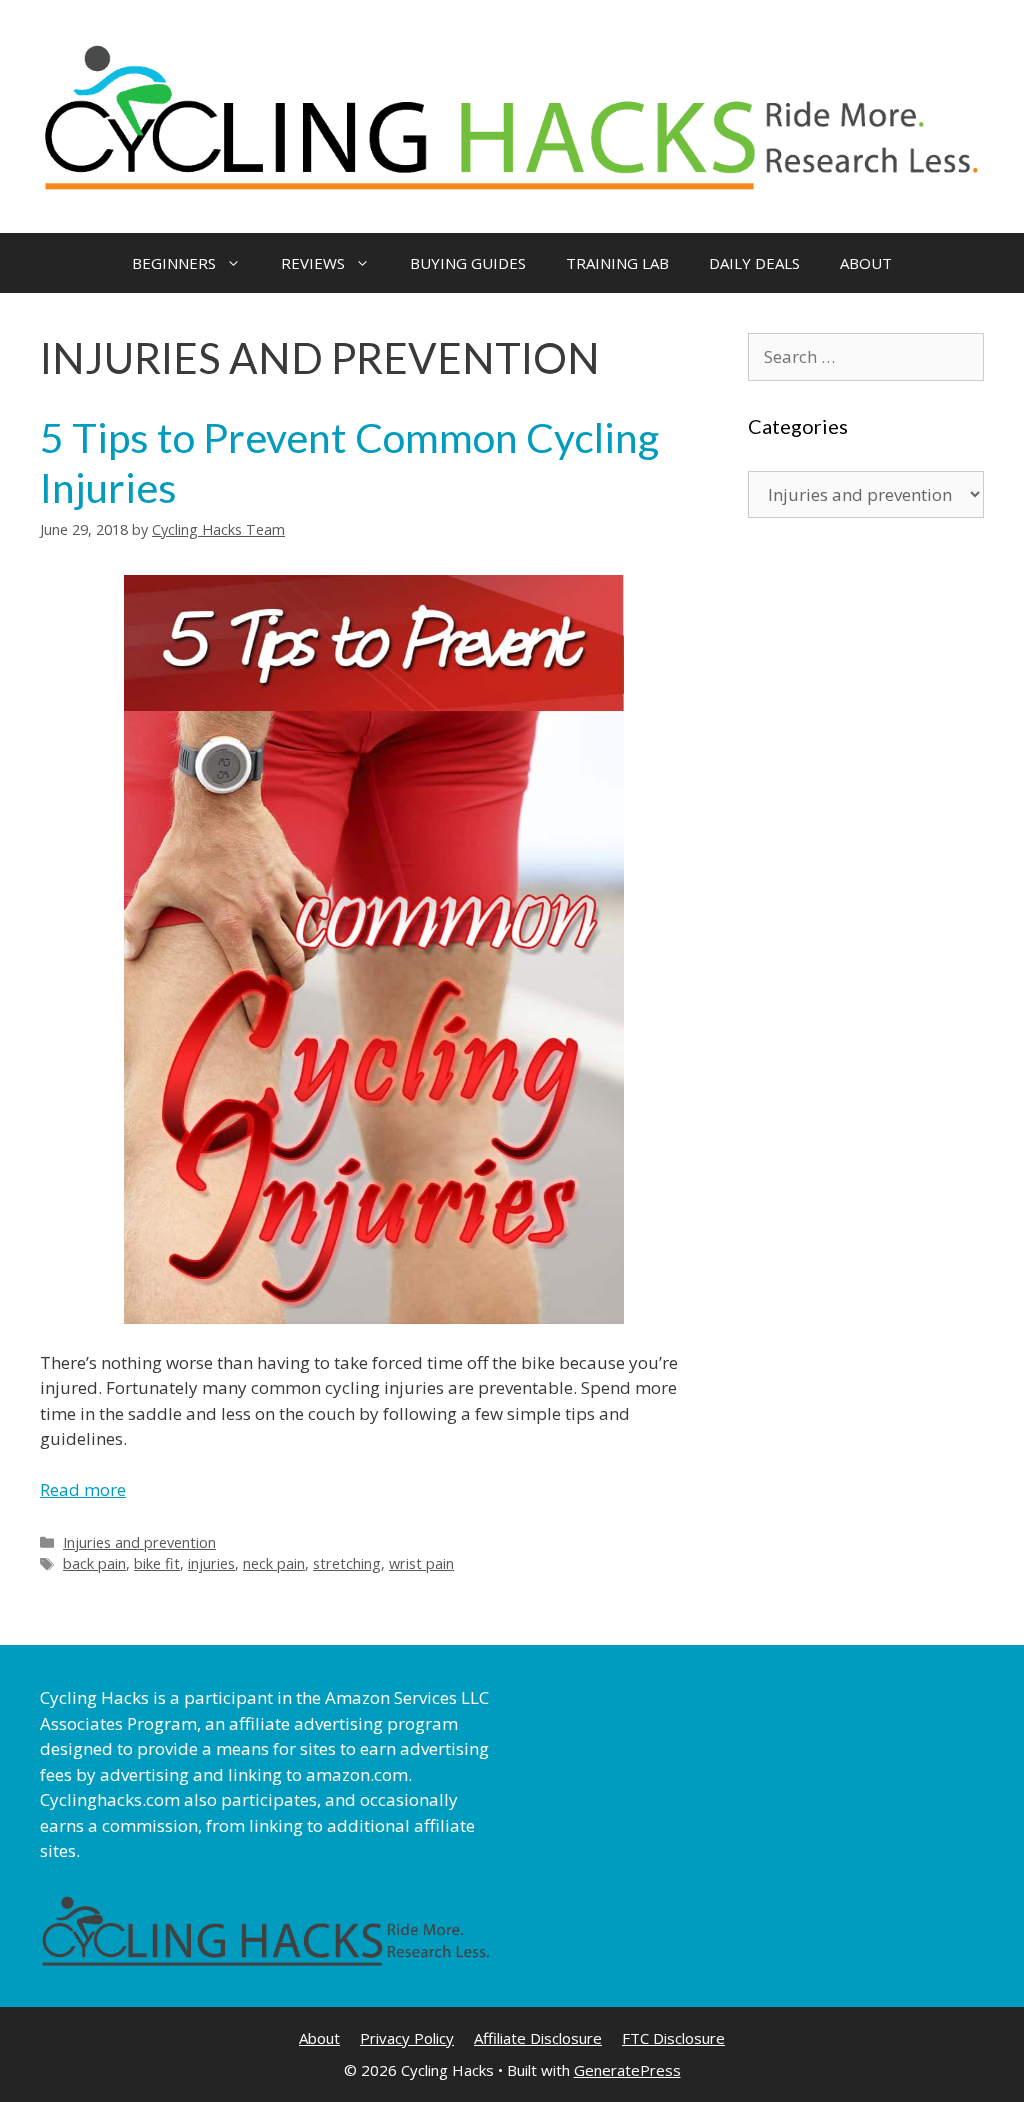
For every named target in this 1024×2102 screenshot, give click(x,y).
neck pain (274, 1563)
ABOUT (866, 263)
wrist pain (421, 1563)
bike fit (157, 1563)
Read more (83, 1489)
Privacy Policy (407, 2038)
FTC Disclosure (673, 2038)
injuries (211, 1563)
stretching (347, 1563)
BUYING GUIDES (468, 263)
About (319, 2038)
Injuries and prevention (139, 1542)
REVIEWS (313, 263)
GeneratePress (627, 2070)
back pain (94, 1563)
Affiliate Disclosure (538, 2038)
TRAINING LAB (617, 263)
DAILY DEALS (754, 263)
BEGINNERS (174, 263)
